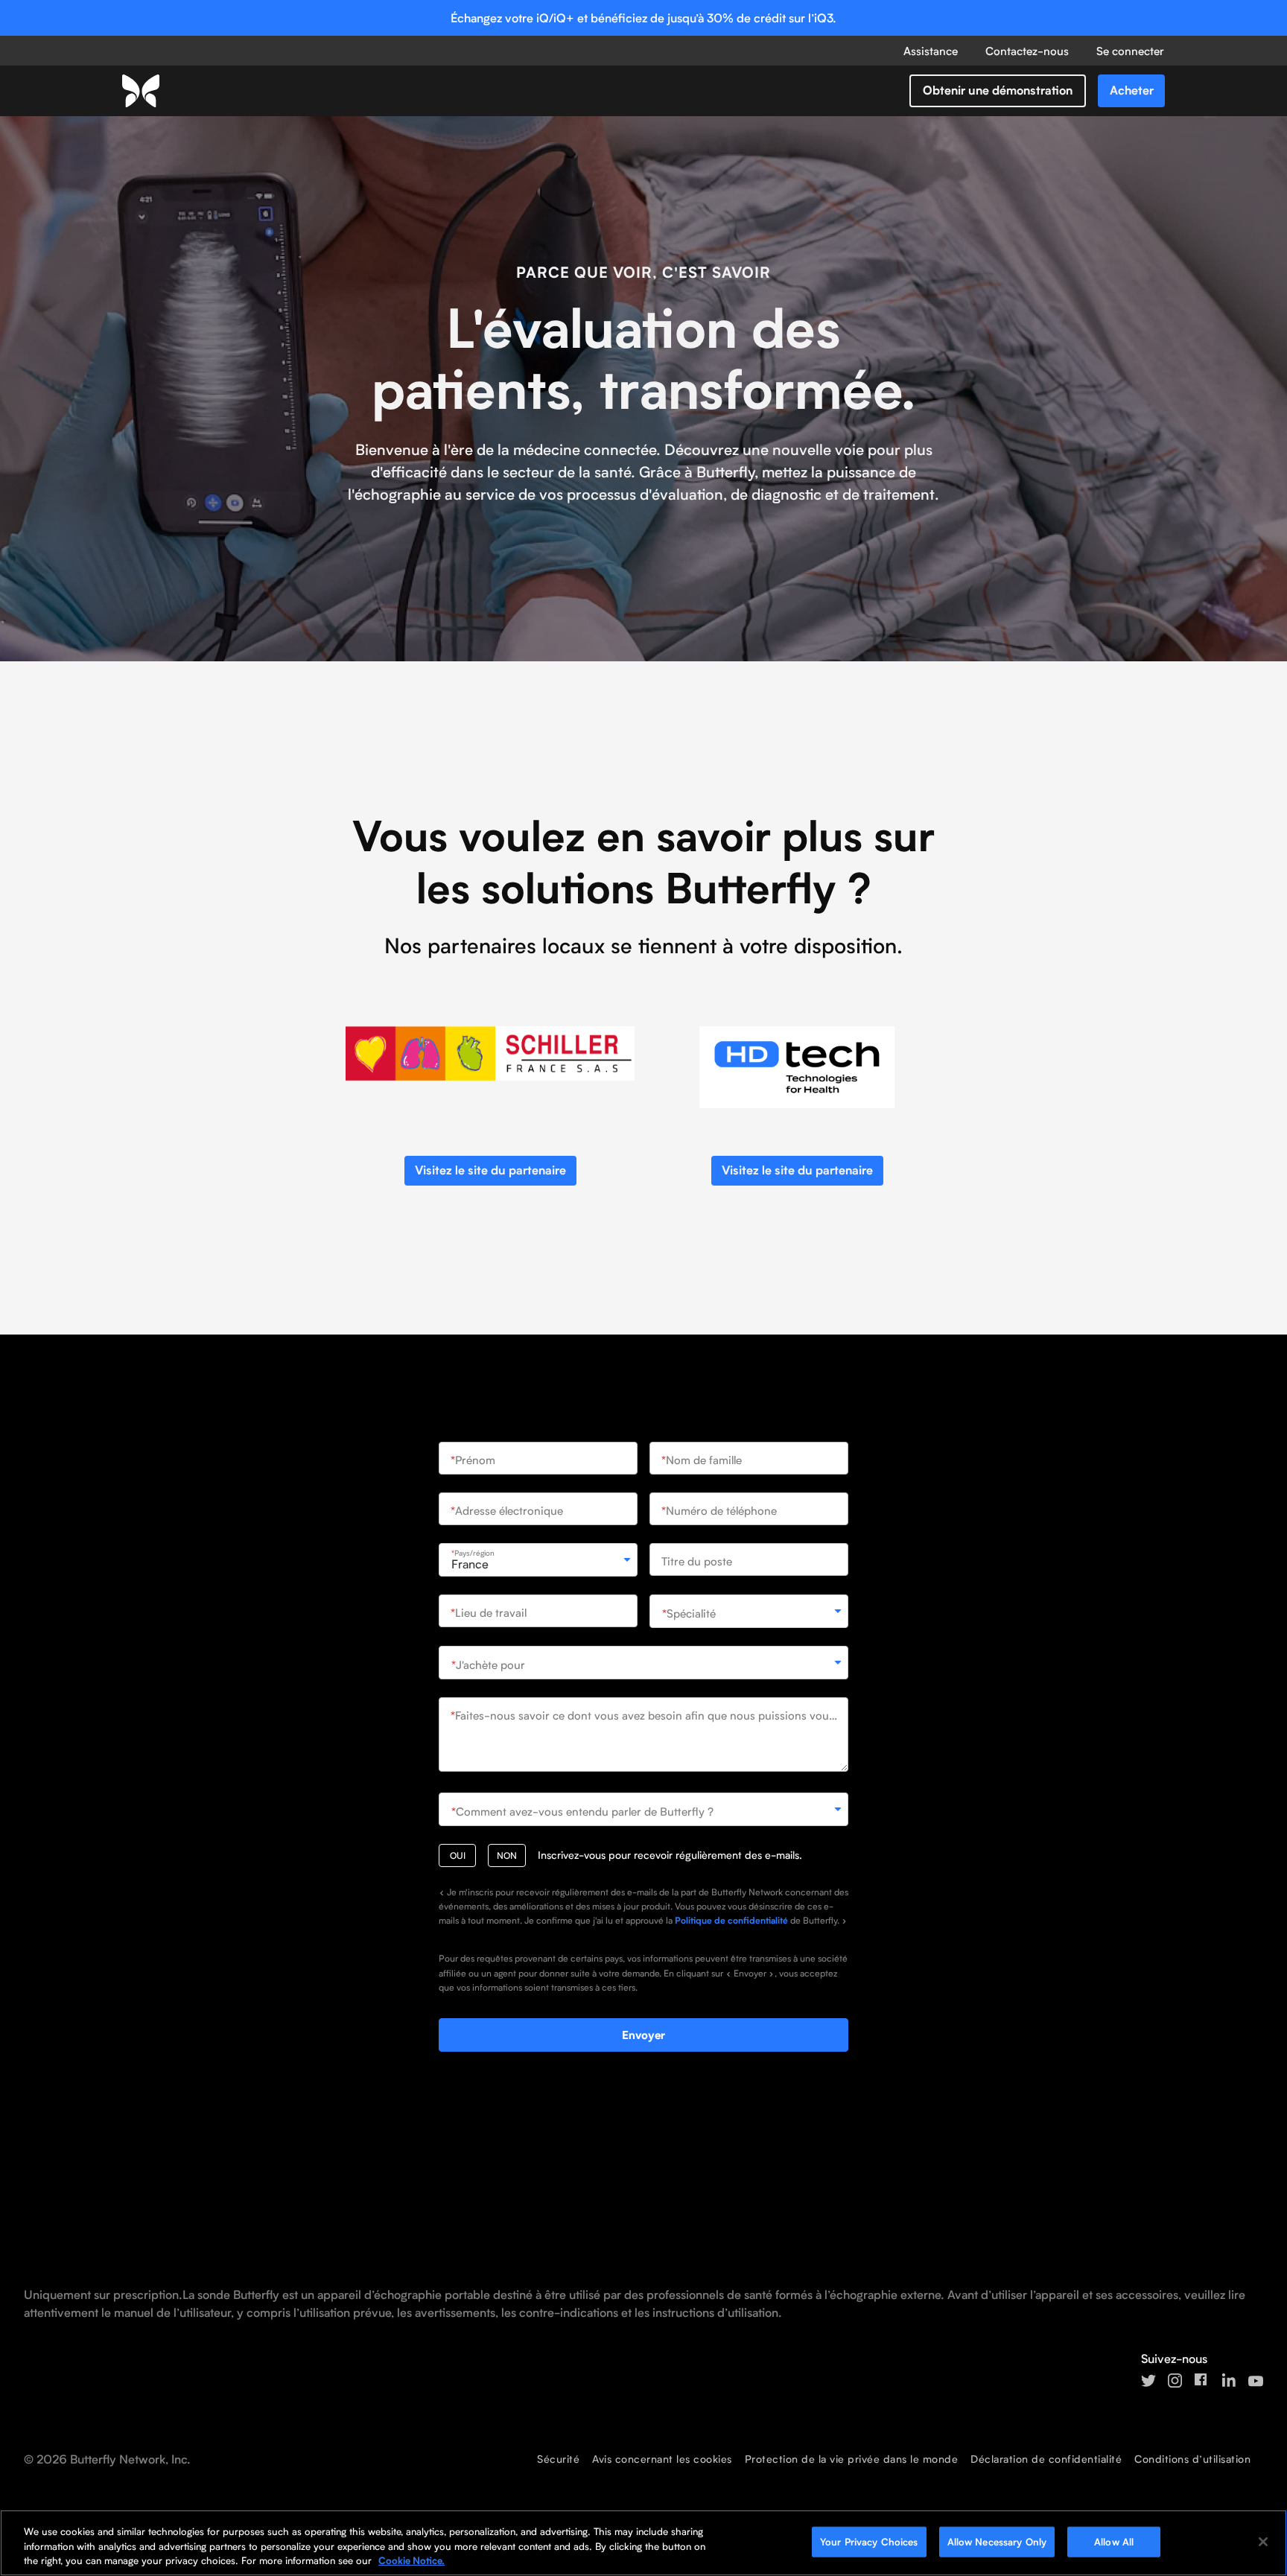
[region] (643, 2543)
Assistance (931, 51)
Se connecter (1130, 51)
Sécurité (558, 2459)
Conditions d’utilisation (1192, 2459)
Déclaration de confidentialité (1046, 2459)
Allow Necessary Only (997, 2541)
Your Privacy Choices (869, 2541)
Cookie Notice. (411, 2560)
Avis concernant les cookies (662, 2459)
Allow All (1114, 2541)
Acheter (1132, 90)
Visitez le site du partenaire (490, 1170)
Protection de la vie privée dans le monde (852, 2459)
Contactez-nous (1027, 51)
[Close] (1263, 2542)
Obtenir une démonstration (998, 90)
